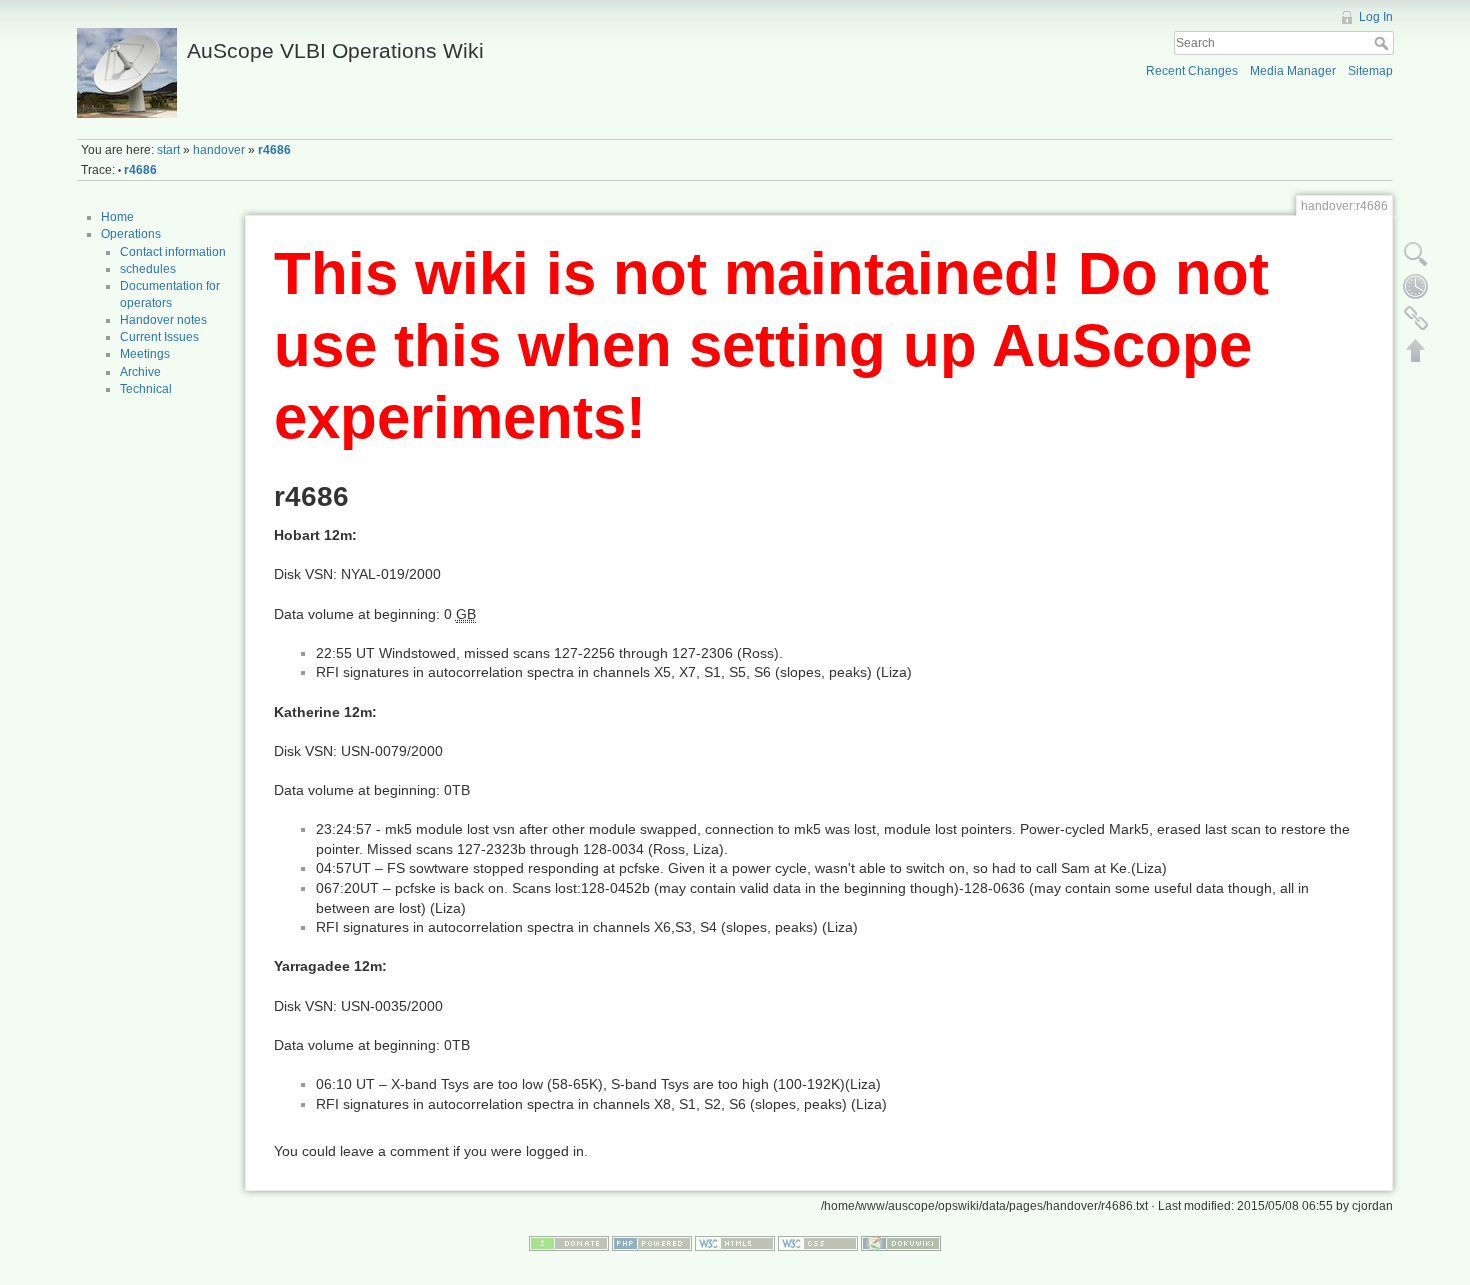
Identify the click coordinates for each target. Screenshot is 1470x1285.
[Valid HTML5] (735, 1242)
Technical (146, 389)
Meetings (145, 354)
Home (117, 217)
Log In (1376, 17)
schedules (148, 269)
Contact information (173, 252)
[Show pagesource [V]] (1416, 254)
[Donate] (569, 1242)
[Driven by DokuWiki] (901, 1242)
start (168, 150)
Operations (131, 234)
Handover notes (163, 320)
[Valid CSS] (818, 1242)
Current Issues (159, 337)
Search (1383, 43)
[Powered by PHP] (652, 1242)
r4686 (274, 150)
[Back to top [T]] (1416, 350)
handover (219, 150)
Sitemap (1370, 71)
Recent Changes (1192, 71)
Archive (140, 372)
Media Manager (1293, 71)
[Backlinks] (1416, 318)
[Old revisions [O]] (1416, 286)
